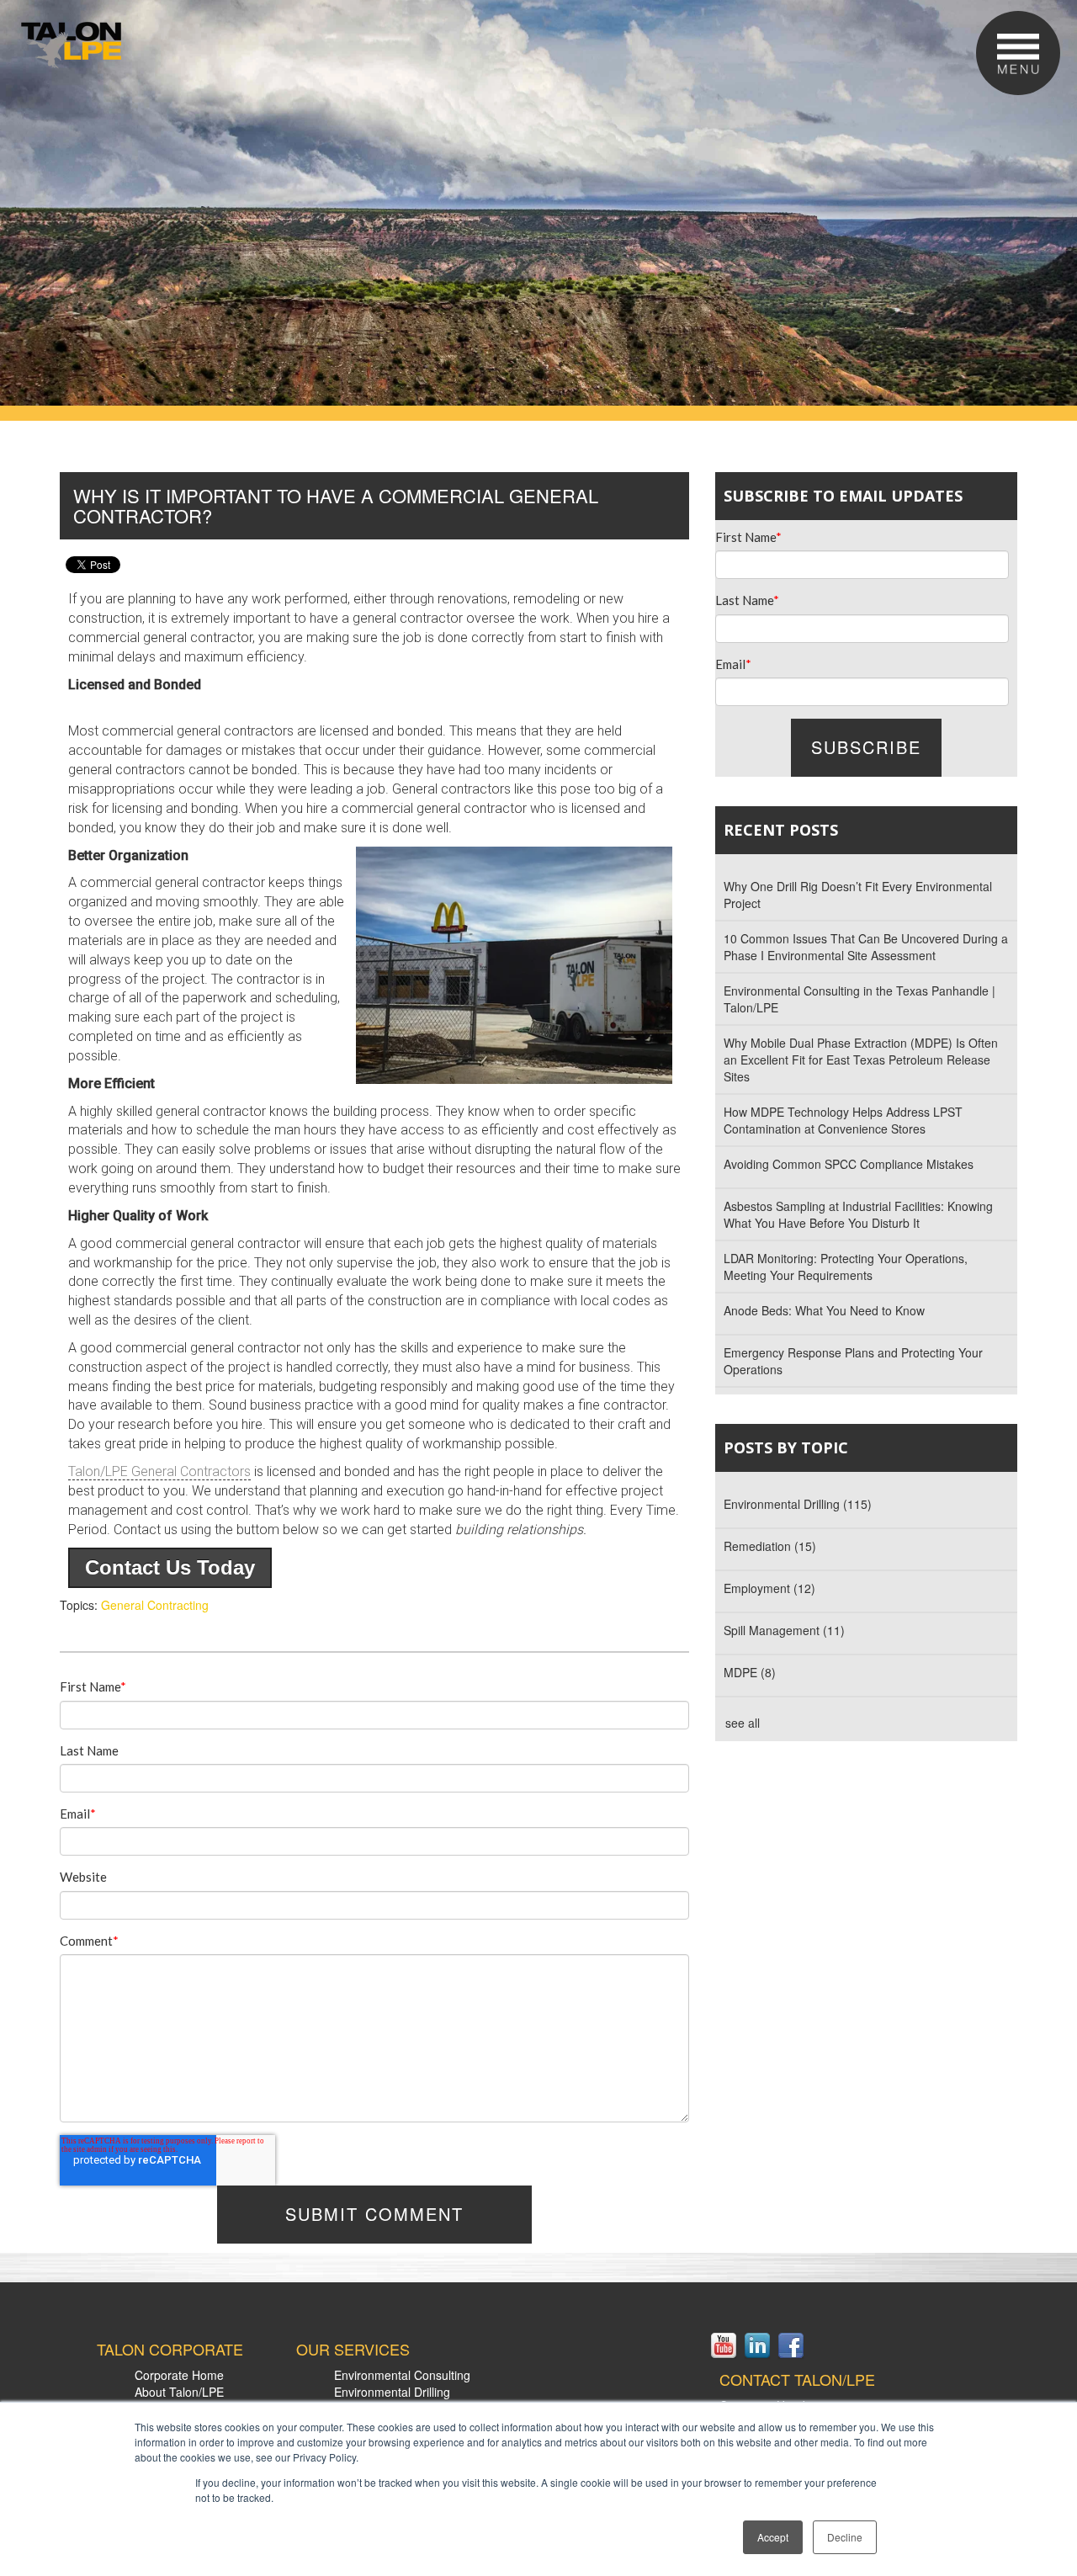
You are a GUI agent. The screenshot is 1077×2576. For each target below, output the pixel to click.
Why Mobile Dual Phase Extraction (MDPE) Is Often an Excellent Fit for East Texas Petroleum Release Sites (861, 1060)
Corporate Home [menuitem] (179, 2375)
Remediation (770, 1546)
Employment (769, 1588)
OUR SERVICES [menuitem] (353, 2350)
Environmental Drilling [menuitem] (392, 2392)
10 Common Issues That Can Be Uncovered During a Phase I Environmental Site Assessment (866, 947)
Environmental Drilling (798, 1504)
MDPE (750, 1672)
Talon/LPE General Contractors (159, 1471)
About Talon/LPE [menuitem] (179, 2392)
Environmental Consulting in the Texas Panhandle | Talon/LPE (859, 999)
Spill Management (784, 1630)
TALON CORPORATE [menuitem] (170, 2350)
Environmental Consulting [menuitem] (402, 2375)
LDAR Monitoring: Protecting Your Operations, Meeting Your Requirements (846, 1267)
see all (743, 1723)
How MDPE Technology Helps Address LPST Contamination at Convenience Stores (843, 1120)
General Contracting (155, 1605)
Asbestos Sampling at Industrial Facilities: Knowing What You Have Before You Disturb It (858, 1214)
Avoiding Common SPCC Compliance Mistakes (849, 1164)
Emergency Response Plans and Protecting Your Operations (853, 1361)
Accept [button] (773, 2537)
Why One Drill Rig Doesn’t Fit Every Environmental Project (858, 895)
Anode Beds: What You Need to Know (824, 1310)
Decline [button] (845, 2537)
